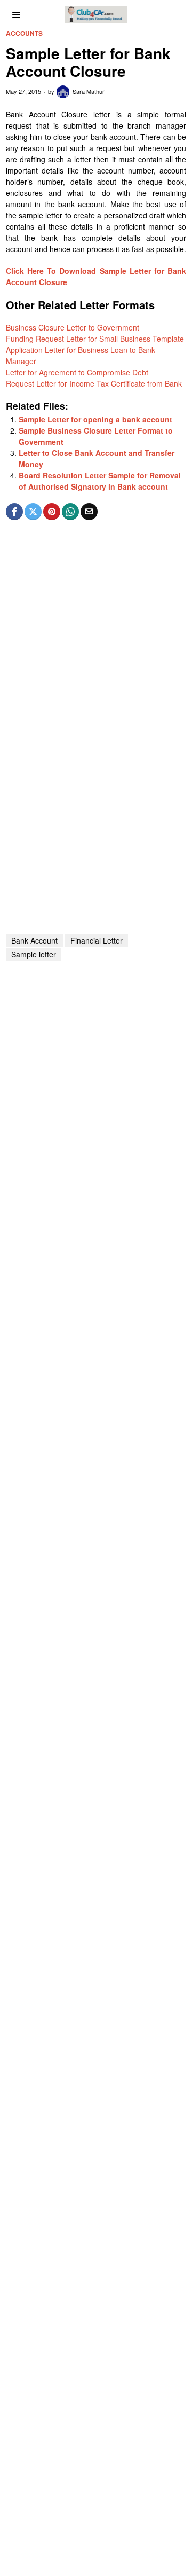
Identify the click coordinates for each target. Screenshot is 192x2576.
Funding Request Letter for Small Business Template (95, 339)
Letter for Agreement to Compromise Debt (77, 372)
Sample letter (34, 954)
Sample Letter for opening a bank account (95, 419)
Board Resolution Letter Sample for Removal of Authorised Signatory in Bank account (100, 481)
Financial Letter (97, 940)
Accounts (24, 33)
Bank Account (34, 940)
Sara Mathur (89, 91)
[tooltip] (14, 512)
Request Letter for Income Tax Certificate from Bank (94, 383)
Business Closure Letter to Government (73, 327)
